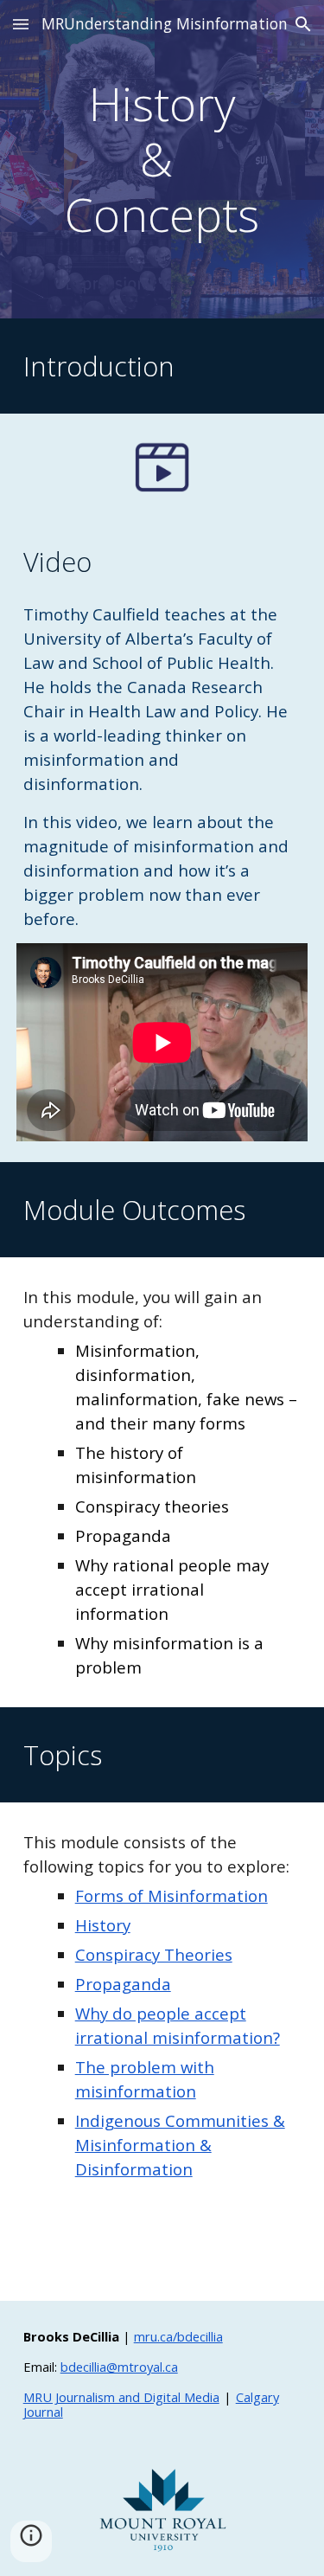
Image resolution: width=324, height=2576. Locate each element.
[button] (21, 24)
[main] (162, 159)
